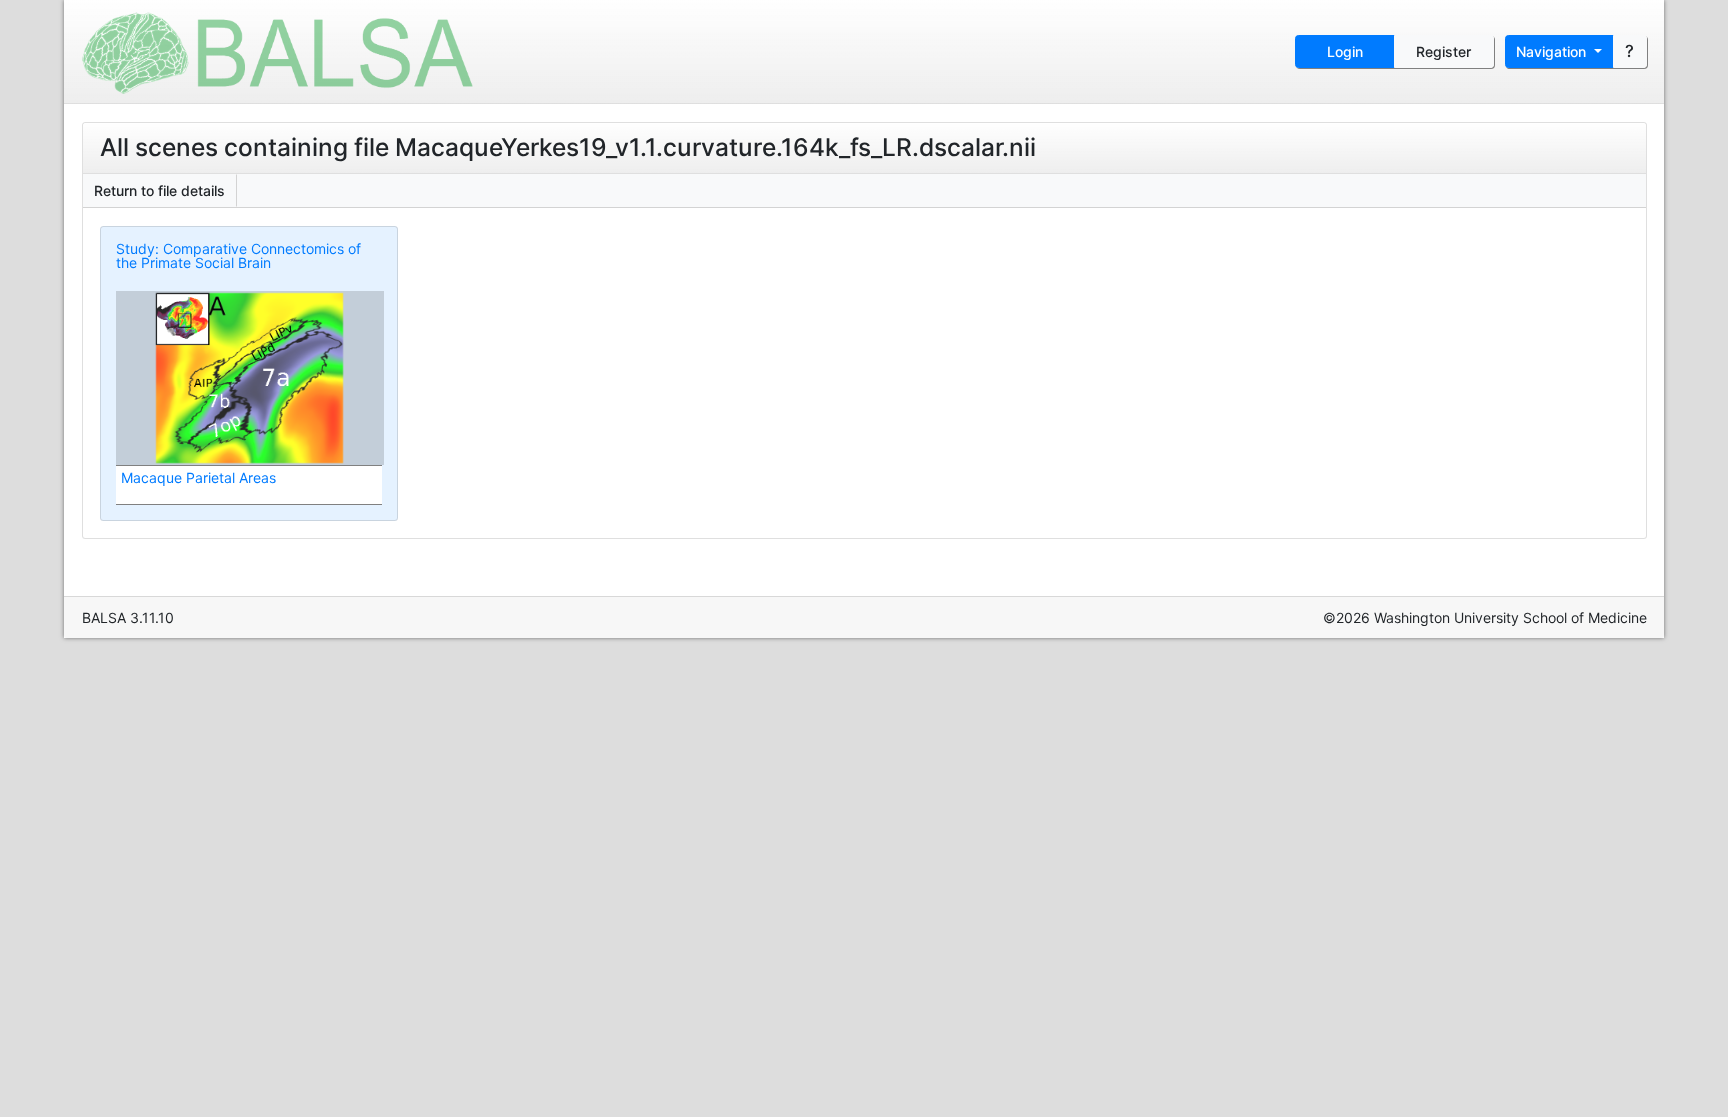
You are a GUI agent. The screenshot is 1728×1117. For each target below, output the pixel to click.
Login (1345, 51)
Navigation (1553, 51)
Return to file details (159, 190)
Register (1443, 51)
